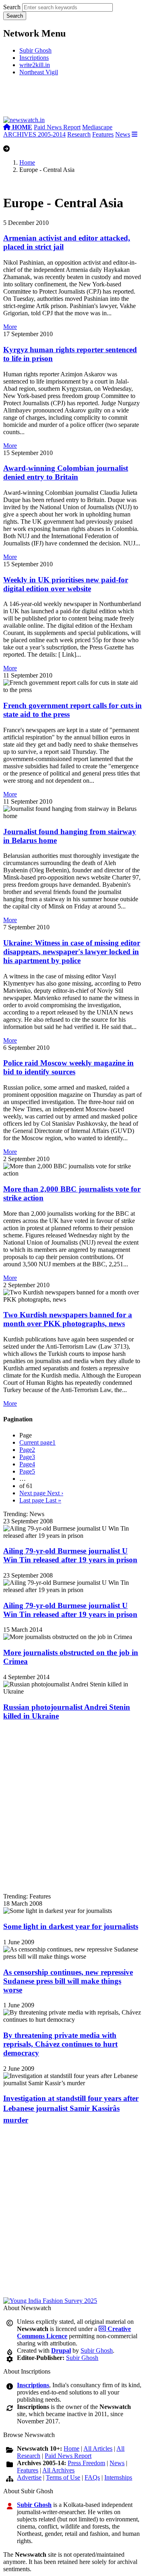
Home (27, 162)
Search (12, 7)
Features (103, 134)
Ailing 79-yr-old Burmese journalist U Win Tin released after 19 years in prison (70, 1555)
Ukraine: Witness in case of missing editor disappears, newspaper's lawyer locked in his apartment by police (72, 952)
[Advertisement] (72, 99)
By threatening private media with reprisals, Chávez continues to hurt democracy (60, 2044)
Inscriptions (34, 58)
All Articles (98, 2448)
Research (79, 134)
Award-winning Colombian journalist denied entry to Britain (66, 473)
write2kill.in (35, 65)
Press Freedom (86, 2463)
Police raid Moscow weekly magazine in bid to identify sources (68, 1067)
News (123, 134)
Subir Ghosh (35, 50)
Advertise (29, 2477)
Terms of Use (63, 2477)
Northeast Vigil (39, 72)
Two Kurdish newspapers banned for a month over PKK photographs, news (68, 1319)
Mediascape (97, 127)
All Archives (58, 2470)
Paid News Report (57, 127)
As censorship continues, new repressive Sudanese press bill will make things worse (68, 1981)
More (10, 327)
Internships (118, 2477)
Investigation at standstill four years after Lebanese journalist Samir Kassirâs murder (71, 2109)
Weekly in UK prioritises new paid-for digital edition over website (66, 584)
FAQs (92, 2477)
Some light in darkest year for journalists (71, 1926)
